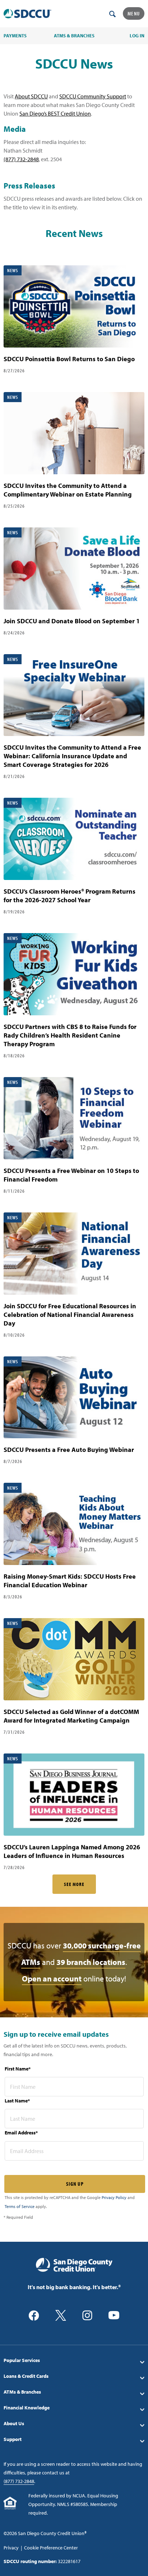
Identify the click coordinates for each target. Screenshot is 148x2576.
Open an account (52, 1979)
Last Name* (17, 2101)
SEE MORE (74, 1884)
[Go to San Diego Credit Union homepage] (74, 2264)
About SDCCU (31, 96)
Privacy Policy (114, 2197)
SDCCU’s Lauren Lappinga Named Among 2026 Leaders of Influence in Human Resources (72, 1851)
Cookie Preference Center (51, 2548)
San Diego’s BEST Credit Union (55, 113)
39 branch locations (91, 1962)
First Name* (18, 2069)
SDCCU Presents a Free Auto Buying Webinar (69, 1450)
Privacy (11, 2548)
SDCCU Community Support (93, 96)
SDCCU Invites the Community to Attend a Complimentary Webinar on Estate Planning (68, 490)
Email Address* (21, 2133)
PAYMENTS (15, 36)
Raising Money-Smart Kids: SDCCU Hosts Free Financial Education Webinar (70, 1581)
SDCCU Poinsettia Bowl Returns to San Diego (69, 359)
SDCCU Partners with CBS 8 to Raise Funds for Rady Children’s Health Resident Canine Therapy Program (70, 1035)
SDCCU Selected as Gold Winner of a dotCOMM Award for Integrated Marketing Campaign (71, 1716)
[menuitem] (74, 2360)
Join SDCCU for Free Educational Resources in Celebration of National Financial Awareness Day (70, 1315)
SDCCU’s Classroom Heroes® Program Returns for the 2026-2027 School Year (70, 896)
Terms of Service (20, 2206)
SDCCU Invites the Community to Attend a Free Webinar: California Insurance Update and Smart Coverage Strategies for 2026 (72, 756)
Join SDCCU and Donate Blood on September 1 (72, 621)
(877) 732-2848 (21, 159)
